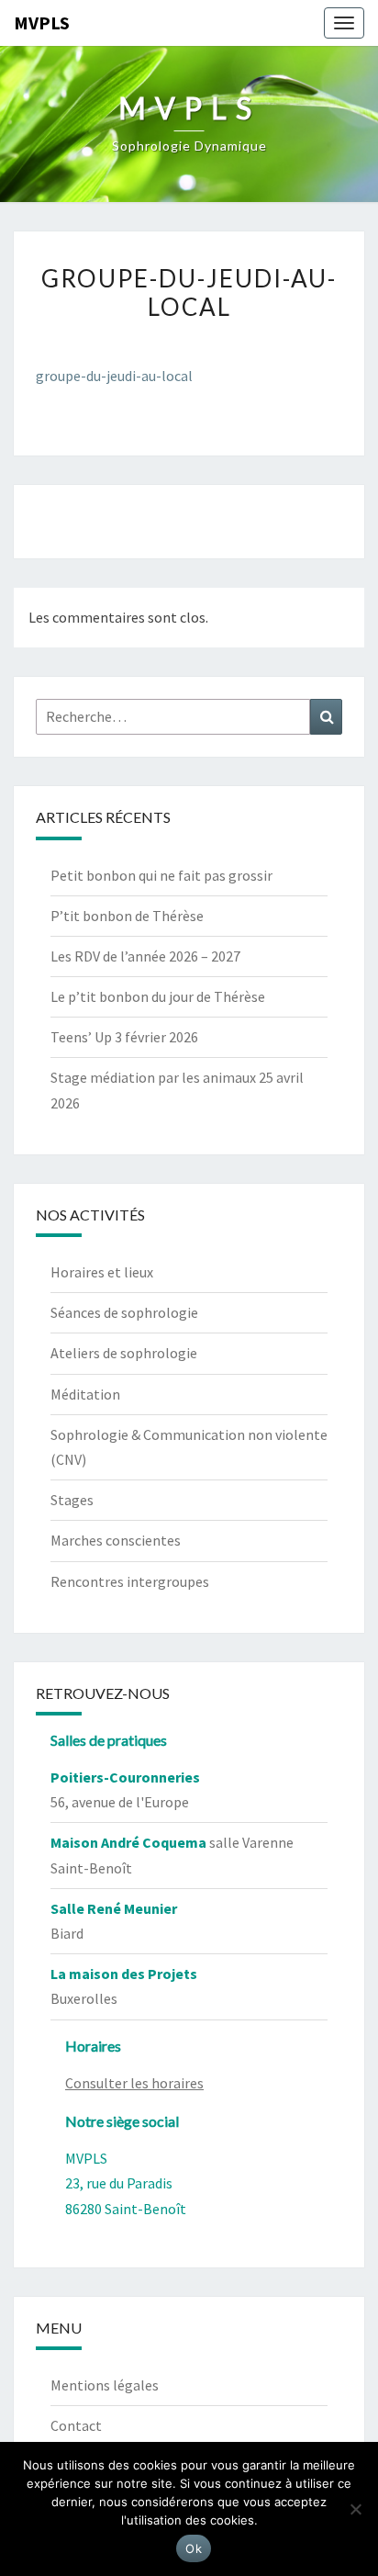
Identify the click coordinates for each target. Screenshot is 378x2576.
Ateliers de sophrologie (124, 1353)
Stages (72, 1500)
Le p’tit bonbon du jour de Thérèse (158, 996)
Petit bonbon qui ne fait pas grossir (161, 875)
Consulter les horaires (134, 2083)
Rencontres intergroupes (130, 1581)
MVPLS (42, 22)
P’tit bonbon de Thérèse (127, 916)
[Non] (355, 2509)
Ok (194, 2548)
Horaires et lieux (102, 1272)
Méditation (85, 1394)
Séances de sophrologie (124, 1312)
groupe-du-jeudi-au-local (114, 376)
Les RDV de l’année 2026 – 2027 (145, 956)
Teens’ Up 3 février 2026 (124, 1037)
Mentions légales (105, 2385)
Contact (76, 2425)
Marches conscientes (116, 1540)
